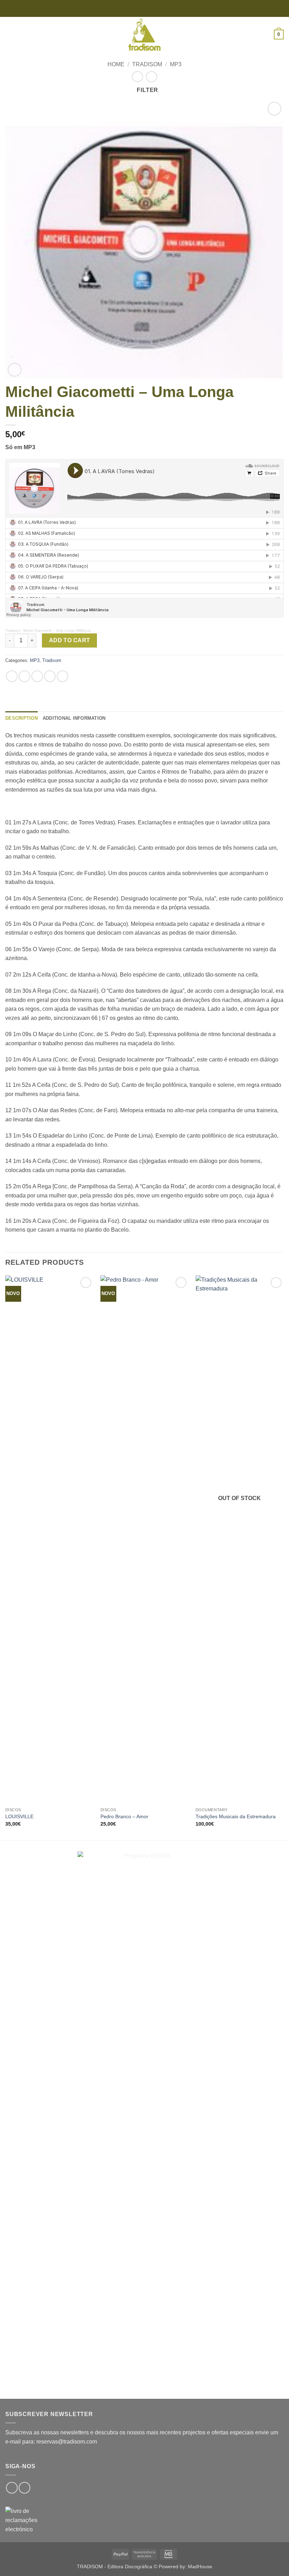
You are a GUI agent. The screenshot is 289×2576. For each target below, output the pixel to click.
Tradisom (147, 64)
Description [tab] (21, 718)
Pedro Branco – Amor (124, 1816)
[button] (10, 34)
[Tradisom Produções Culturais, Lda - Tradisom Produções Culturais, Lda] (144, 35)
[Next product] (137, 77)
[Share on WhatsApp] (12, 676)
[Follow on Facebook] (12, 2488)
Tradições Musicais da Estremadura (236, 1816)
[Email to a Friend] (50, 676)
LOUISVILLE (19, 1816)
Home (116, 64)
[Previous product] (151, 77)
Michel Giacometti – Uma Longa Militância (57, 630)
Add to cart (70, 640)
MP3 (176, 64)
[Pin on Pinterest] (63, 676)
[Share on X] (37, 676)
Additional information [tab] (74, 718)
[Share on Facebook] (24, 676)
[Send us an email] (24, 2488)
